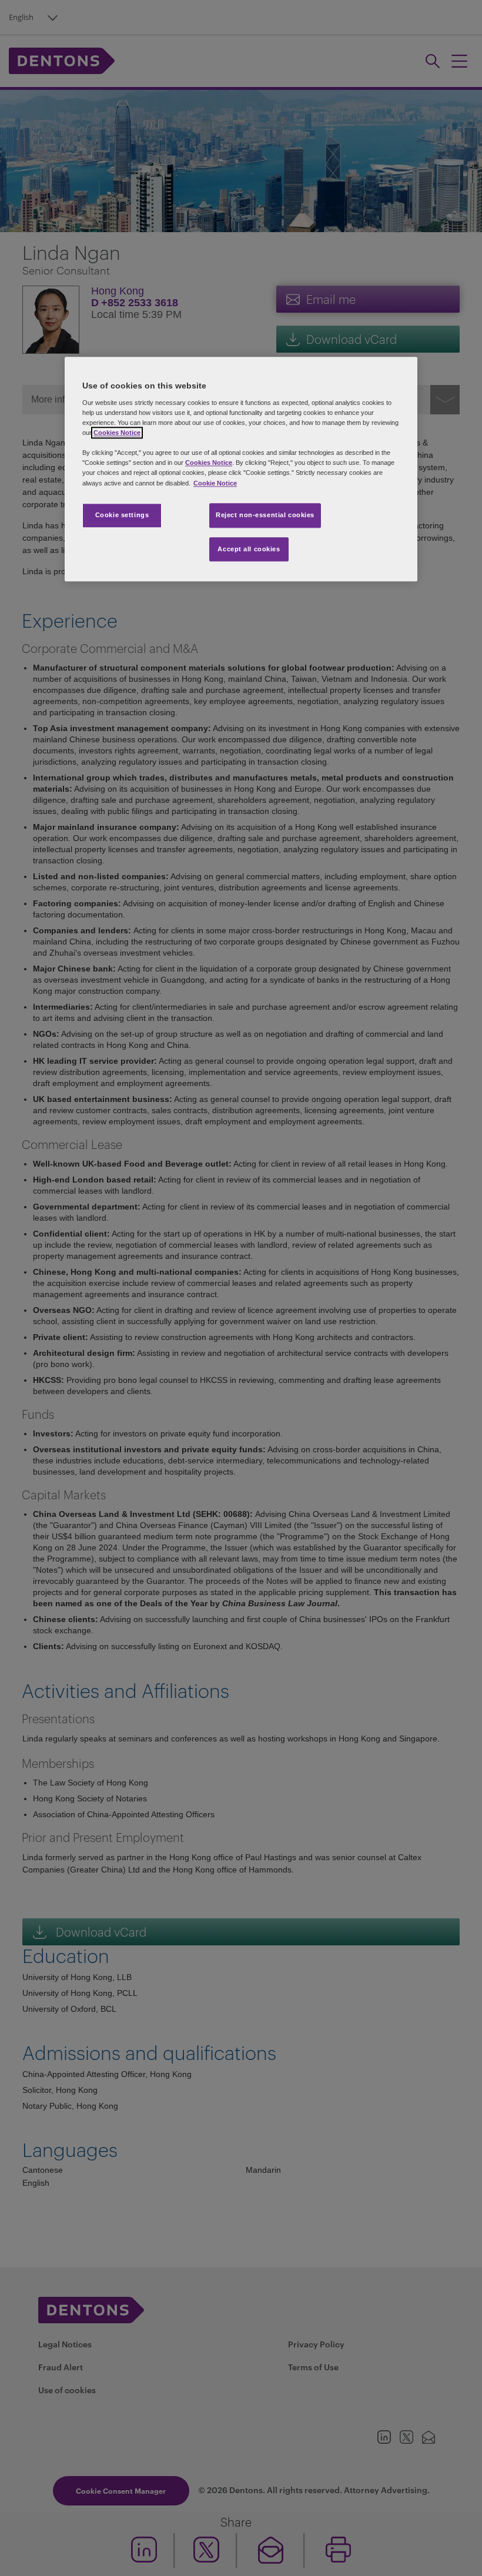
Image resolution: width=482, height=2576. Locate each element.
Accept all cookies (249, 549)
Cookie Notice (215, 483)
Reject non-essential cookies (265, 515)
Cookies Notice (117, 433)
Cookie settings (122, 515)
